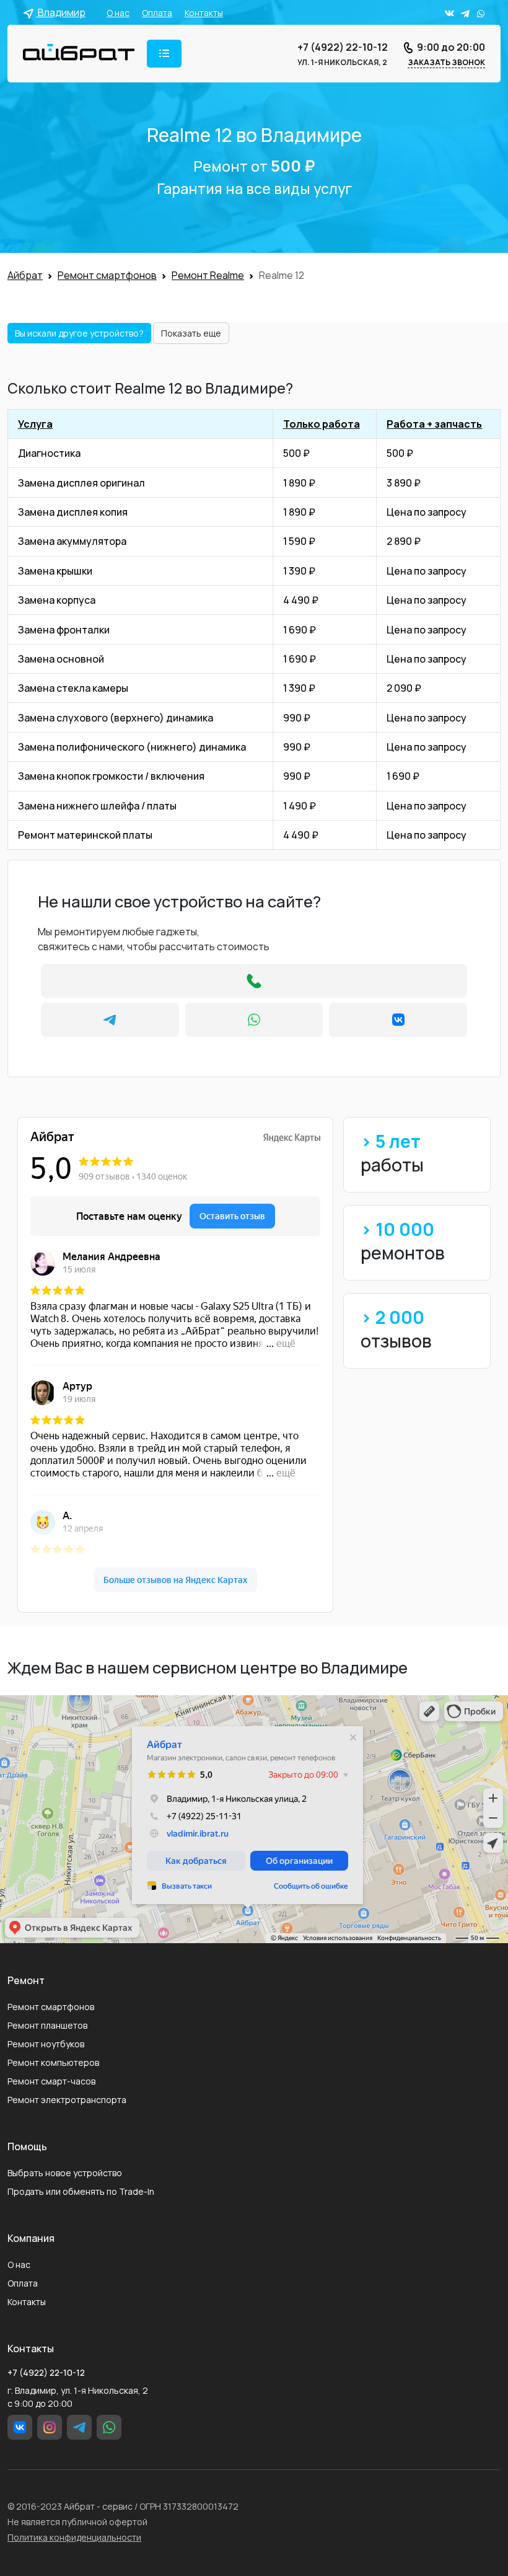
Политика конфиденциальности (74, 2537)
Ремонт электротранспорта (67, 2100)
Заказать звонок (446, 62)
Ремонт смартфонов (51, 2007)
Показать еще (191, 333)
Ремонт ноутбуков (46, 2044)
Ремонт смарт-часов (51, 2081)
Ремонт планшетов (47, 2025)
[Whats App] (254, 1020)
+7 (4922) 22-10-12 (343, 47)
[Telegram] (110, 1020)
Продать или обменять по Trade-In (81, 2191)
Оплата (157, 13)
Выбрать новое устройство (65, 2173)
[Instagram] (50, 2427)
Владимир (61, 12)
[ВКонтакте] (398, 1020)
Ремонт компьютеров (53, 2062)
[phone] (254, 981)
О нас (118, 13)
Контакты (204, 13)
